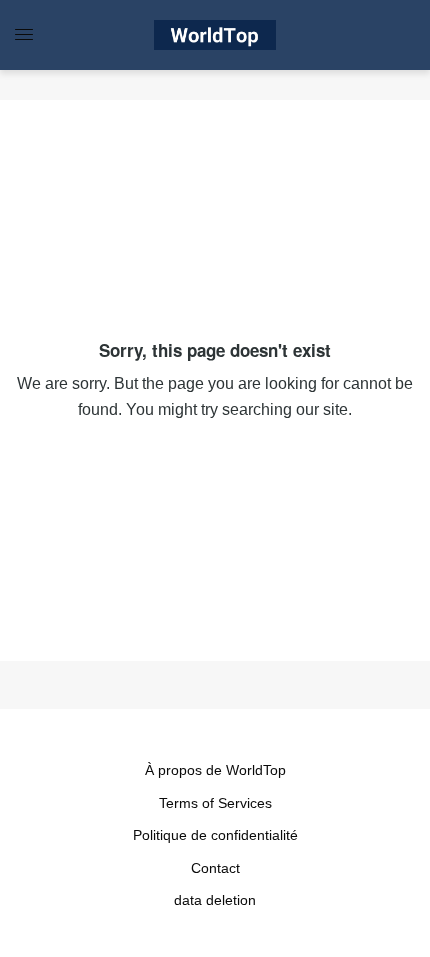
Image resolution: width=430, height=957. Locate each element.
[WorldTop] (214, 35)
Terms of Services (215, 803)
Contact (215, 868)
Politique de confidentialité (215, 835)
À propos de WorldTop (215, 770)
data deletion (215, 900)
